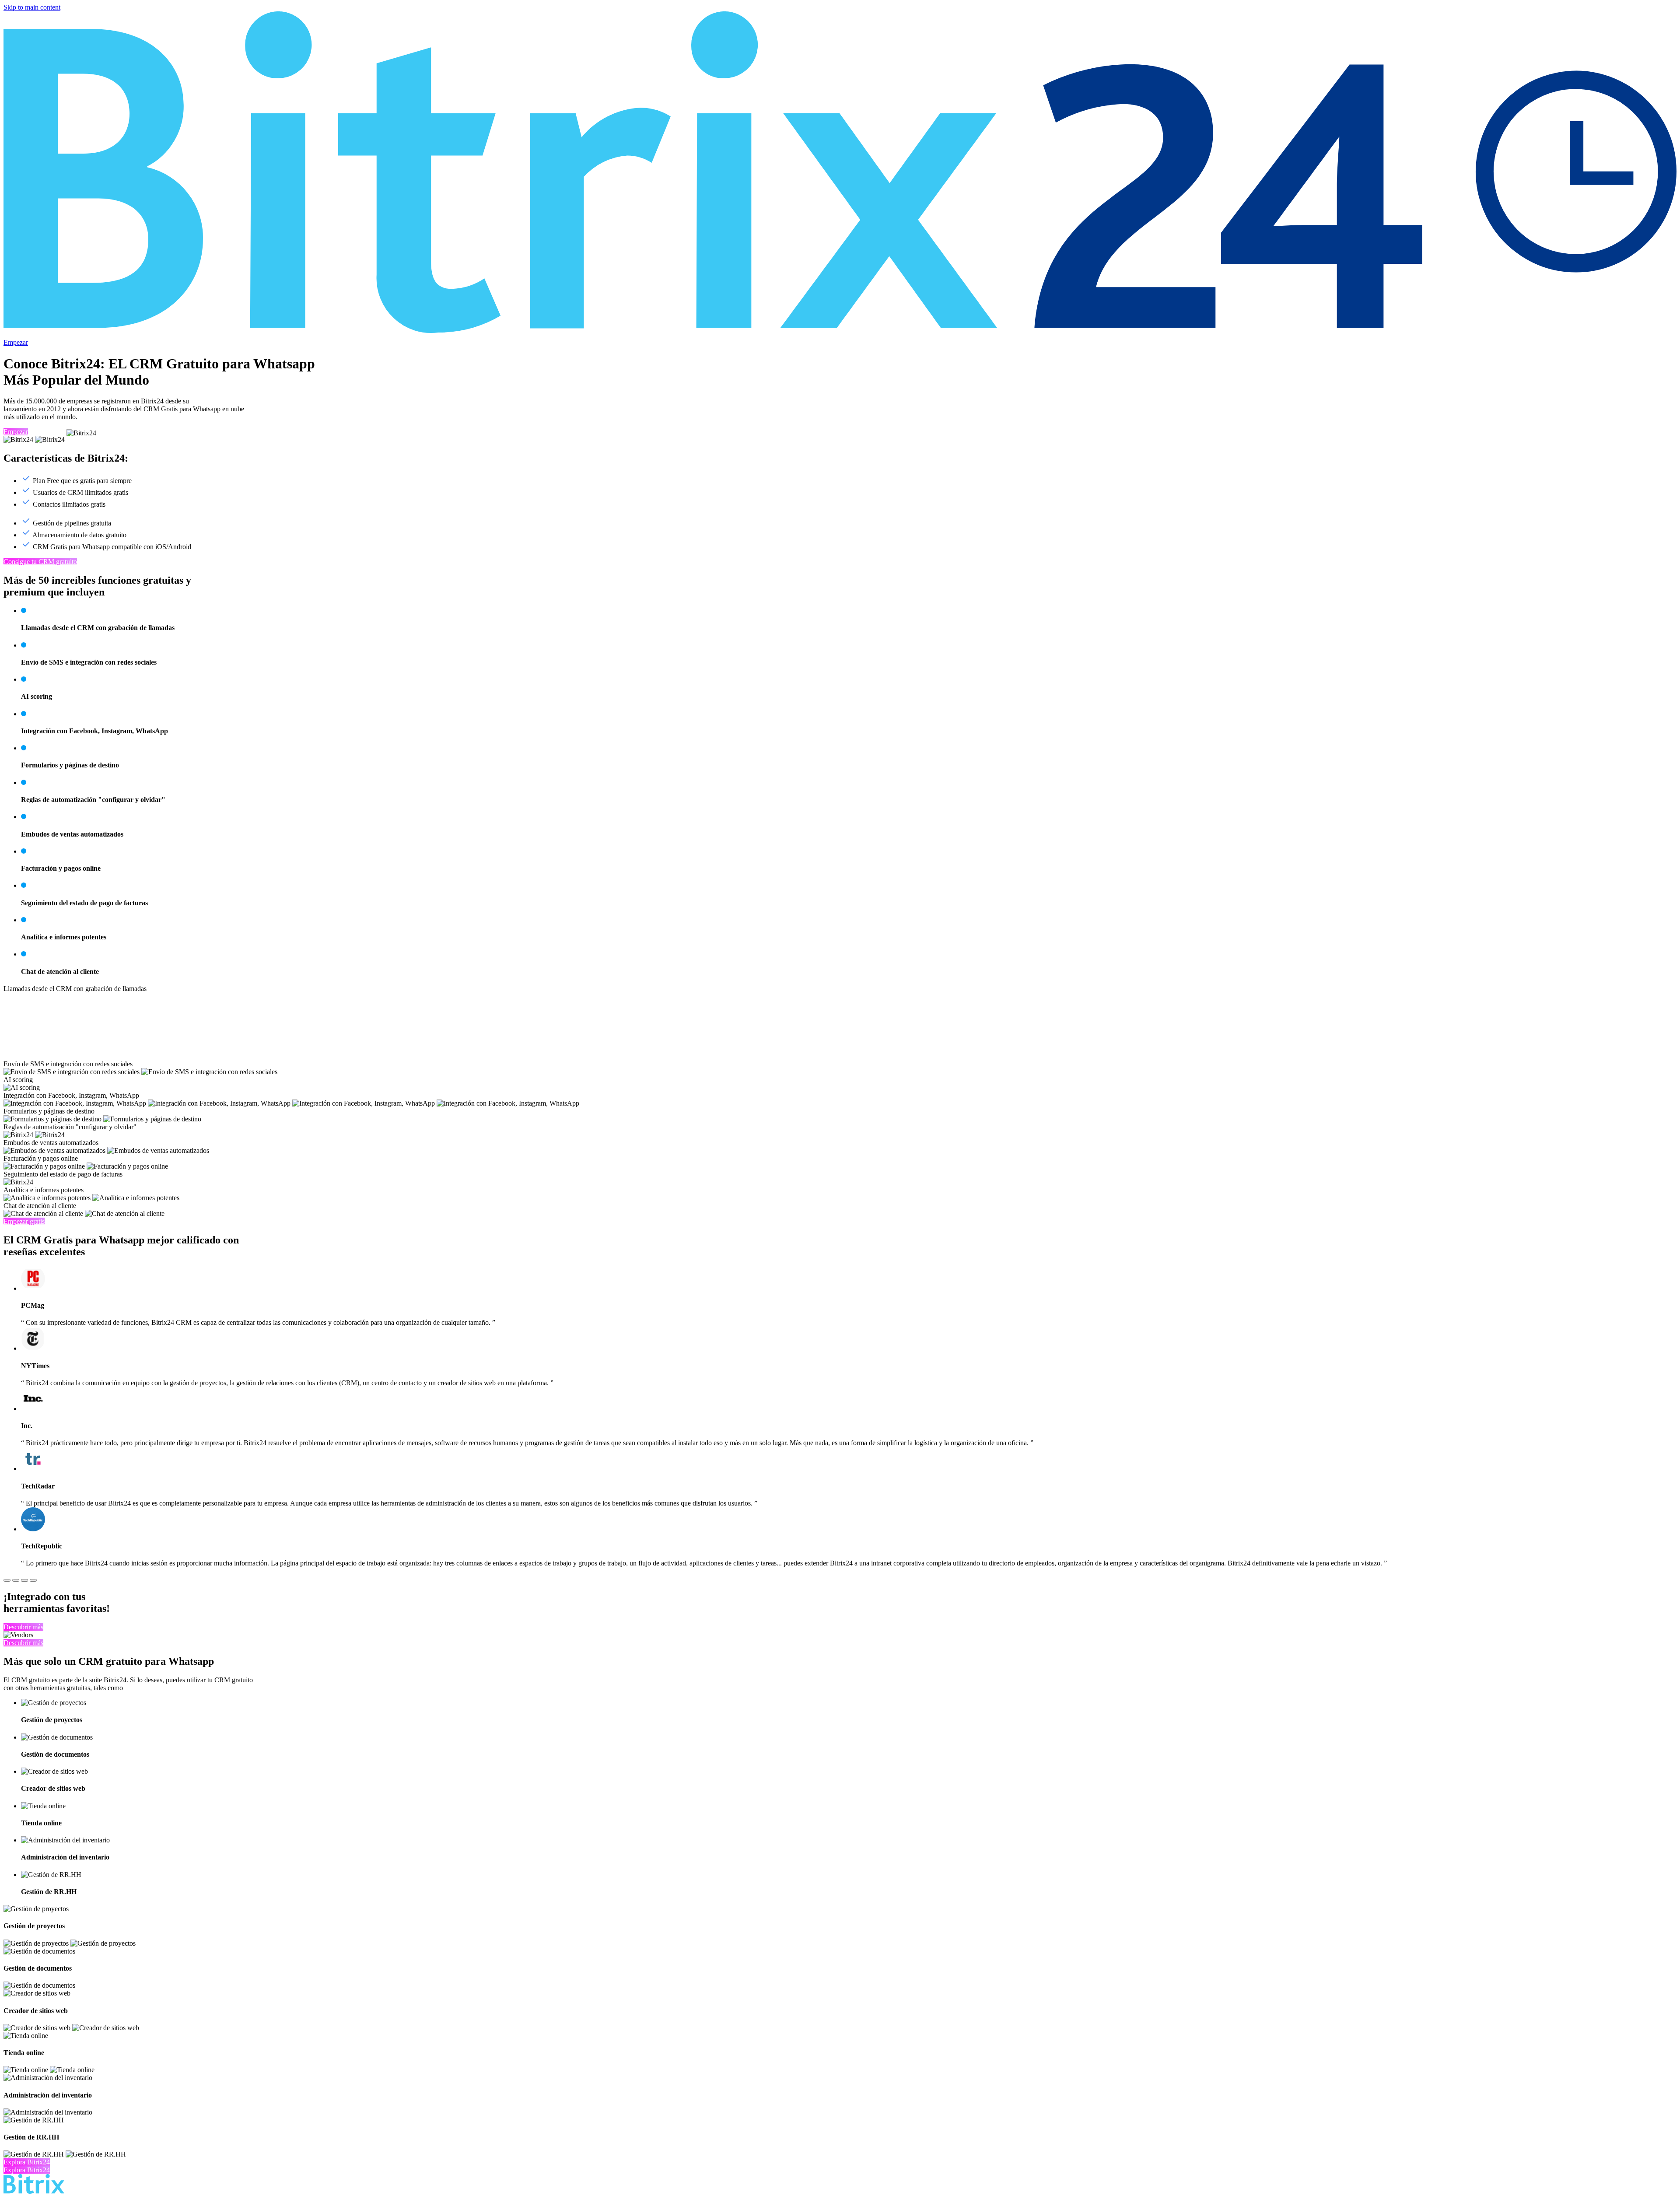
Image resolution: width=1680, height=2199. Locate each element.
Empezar (16, 342)
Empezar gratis (24, 1221)
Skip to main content (32, 7)
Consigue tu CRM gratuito (40, 562)
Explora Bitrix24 (27, 2162)
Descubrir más (23, 1627)
